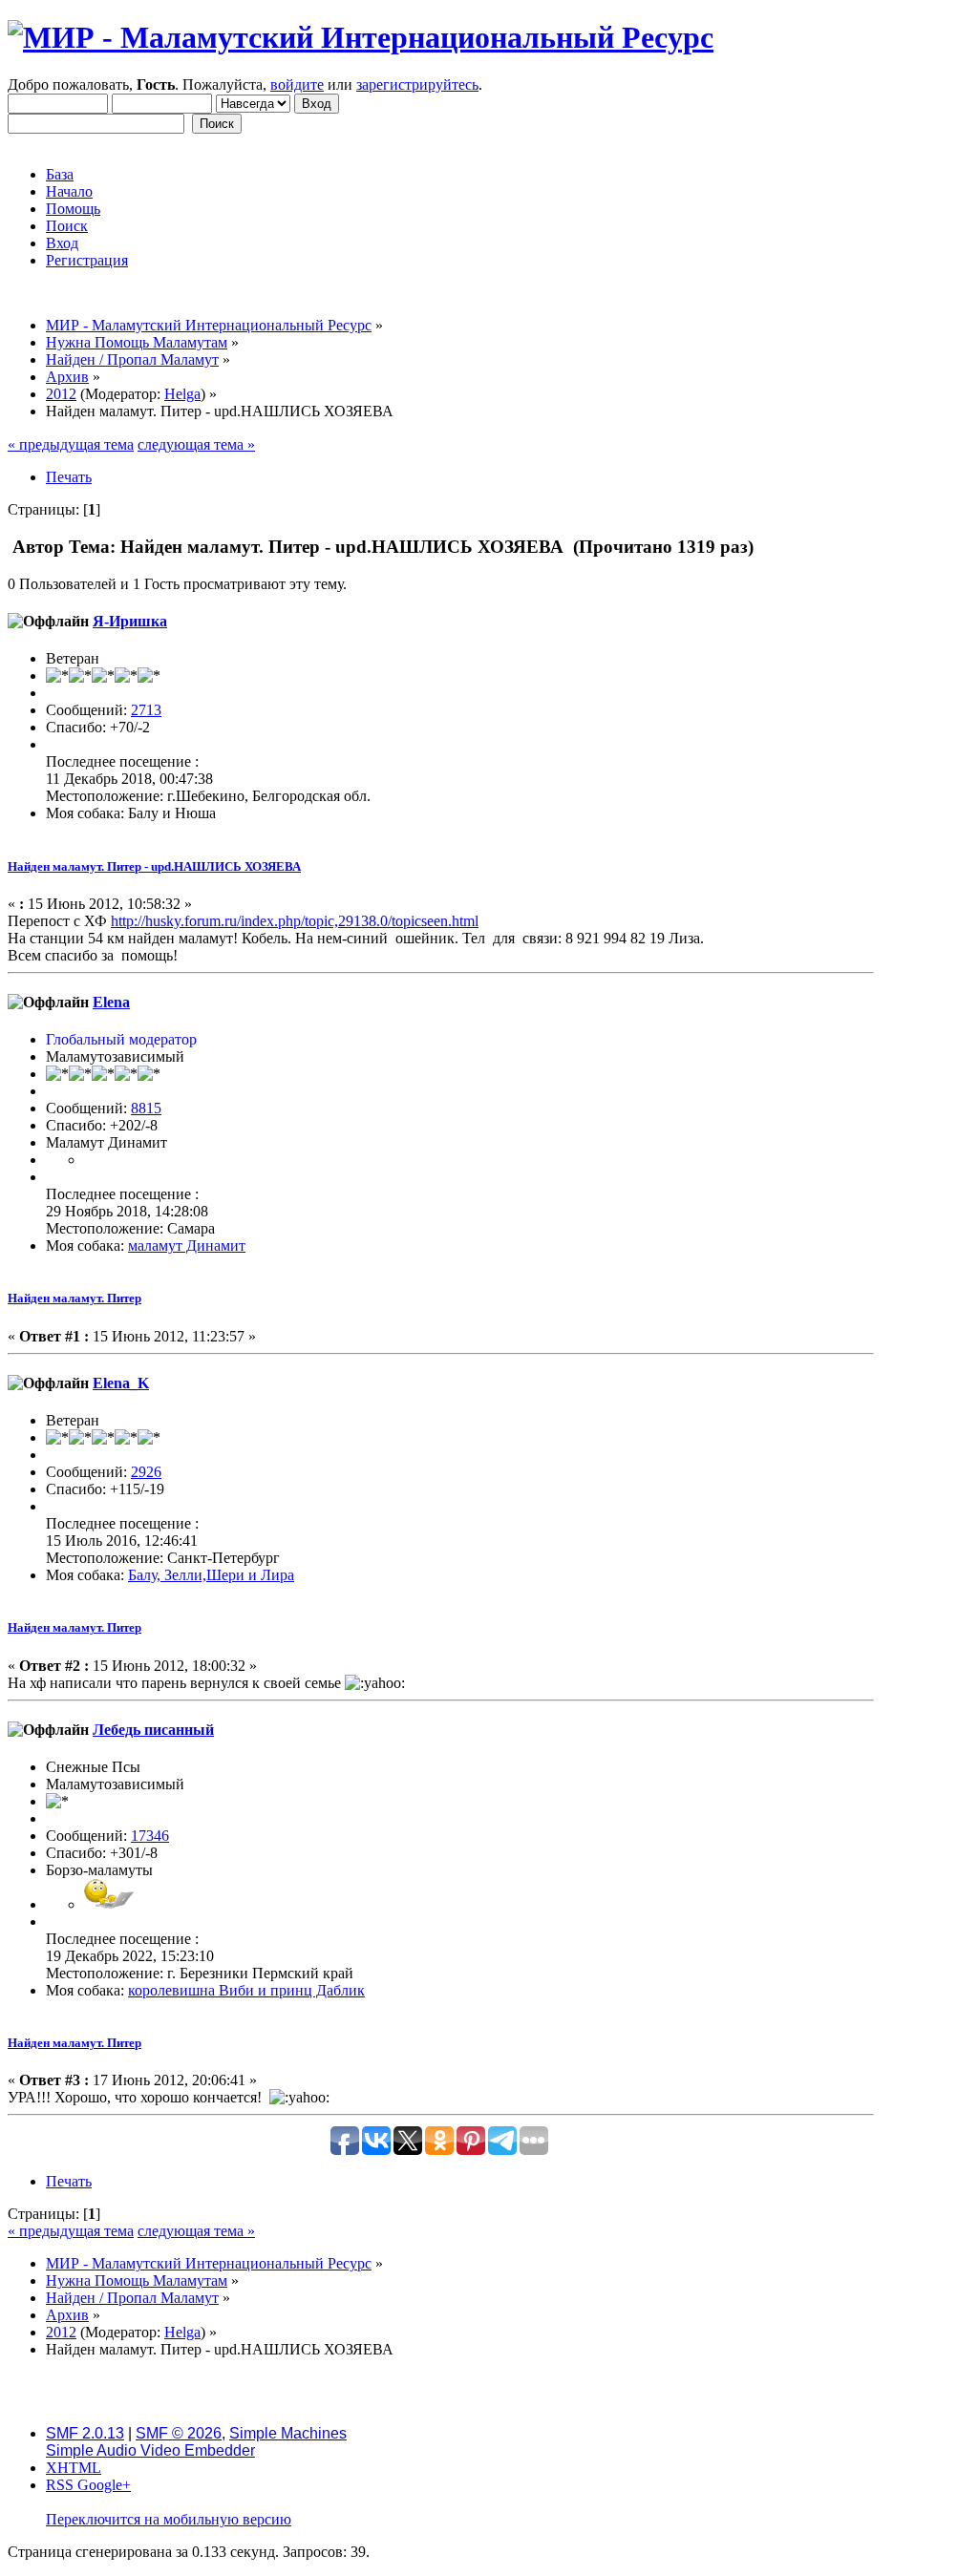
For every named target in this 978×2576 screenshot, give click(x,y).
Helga (182, 394)
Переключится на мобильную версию (169, 2519)
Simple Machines (288, 2433)
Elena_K (121, 1383)
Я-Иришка (130, 621)
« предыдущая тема (71, 444)
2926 (146, 1472)
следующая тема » (196, 444)
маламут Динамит (187, 1246)
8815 (146, 1108)
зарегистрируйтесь (417, 84)
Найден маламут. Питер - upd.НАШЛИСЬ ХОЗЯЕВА (154, 866)
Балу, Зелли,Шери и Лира (211, 1575)
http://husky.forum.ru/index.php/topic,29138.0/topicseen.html (295, 921)
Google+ (104, 2485)
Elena (111, 1002)
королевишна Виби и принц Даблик (246, 1990)
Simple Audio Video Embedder (150, 2450)
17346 (150, 1836)
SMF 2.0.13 (85, 2433)
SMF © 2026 (179, 2433)
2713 (146, 710)
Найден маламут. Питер (74, 1298)
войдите (297, 84)
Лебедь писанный (153, 1730)
